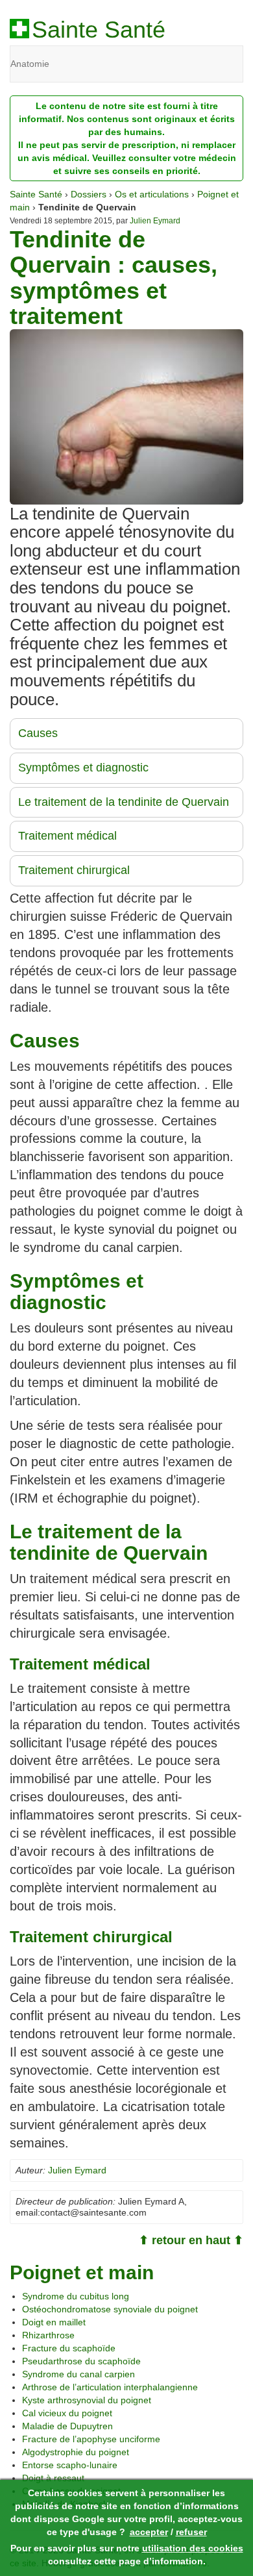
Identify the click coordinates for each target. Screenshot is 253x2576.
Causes (38, 733)
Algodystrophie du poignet (76, 2452)
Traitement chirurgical (74, 870)
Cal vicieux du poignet (67, 2413)
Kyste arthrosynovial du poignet (87, 2400)
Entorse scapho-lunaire (70, 2465)
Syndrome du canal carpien (78, 2374)
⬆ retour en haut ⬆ (191, 2240)
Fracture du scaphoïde (69, 2348)
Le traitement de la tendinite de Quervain (124, 802)
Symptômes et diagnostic (83, 768)
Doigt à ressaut (53, 2478)
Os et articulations (152, 194)
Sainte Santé (99, 30)
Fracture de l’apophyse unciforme (91, 2439)
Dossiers (89, 194)
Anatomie (30, 64)
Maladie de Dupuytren (67, 2426)
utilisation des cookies (193, 2548)
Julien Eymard (155, 221)
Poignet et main (82, 2272)
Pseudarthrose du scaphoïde (81, 2361)
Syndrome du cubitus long (76, 2296)
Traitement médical (67, 836)
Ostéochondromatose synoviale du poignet (110, 2309)
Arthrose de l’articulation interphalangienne (110, 2387)
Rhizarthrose (48, 2335)
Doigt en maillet (54, 2322)
